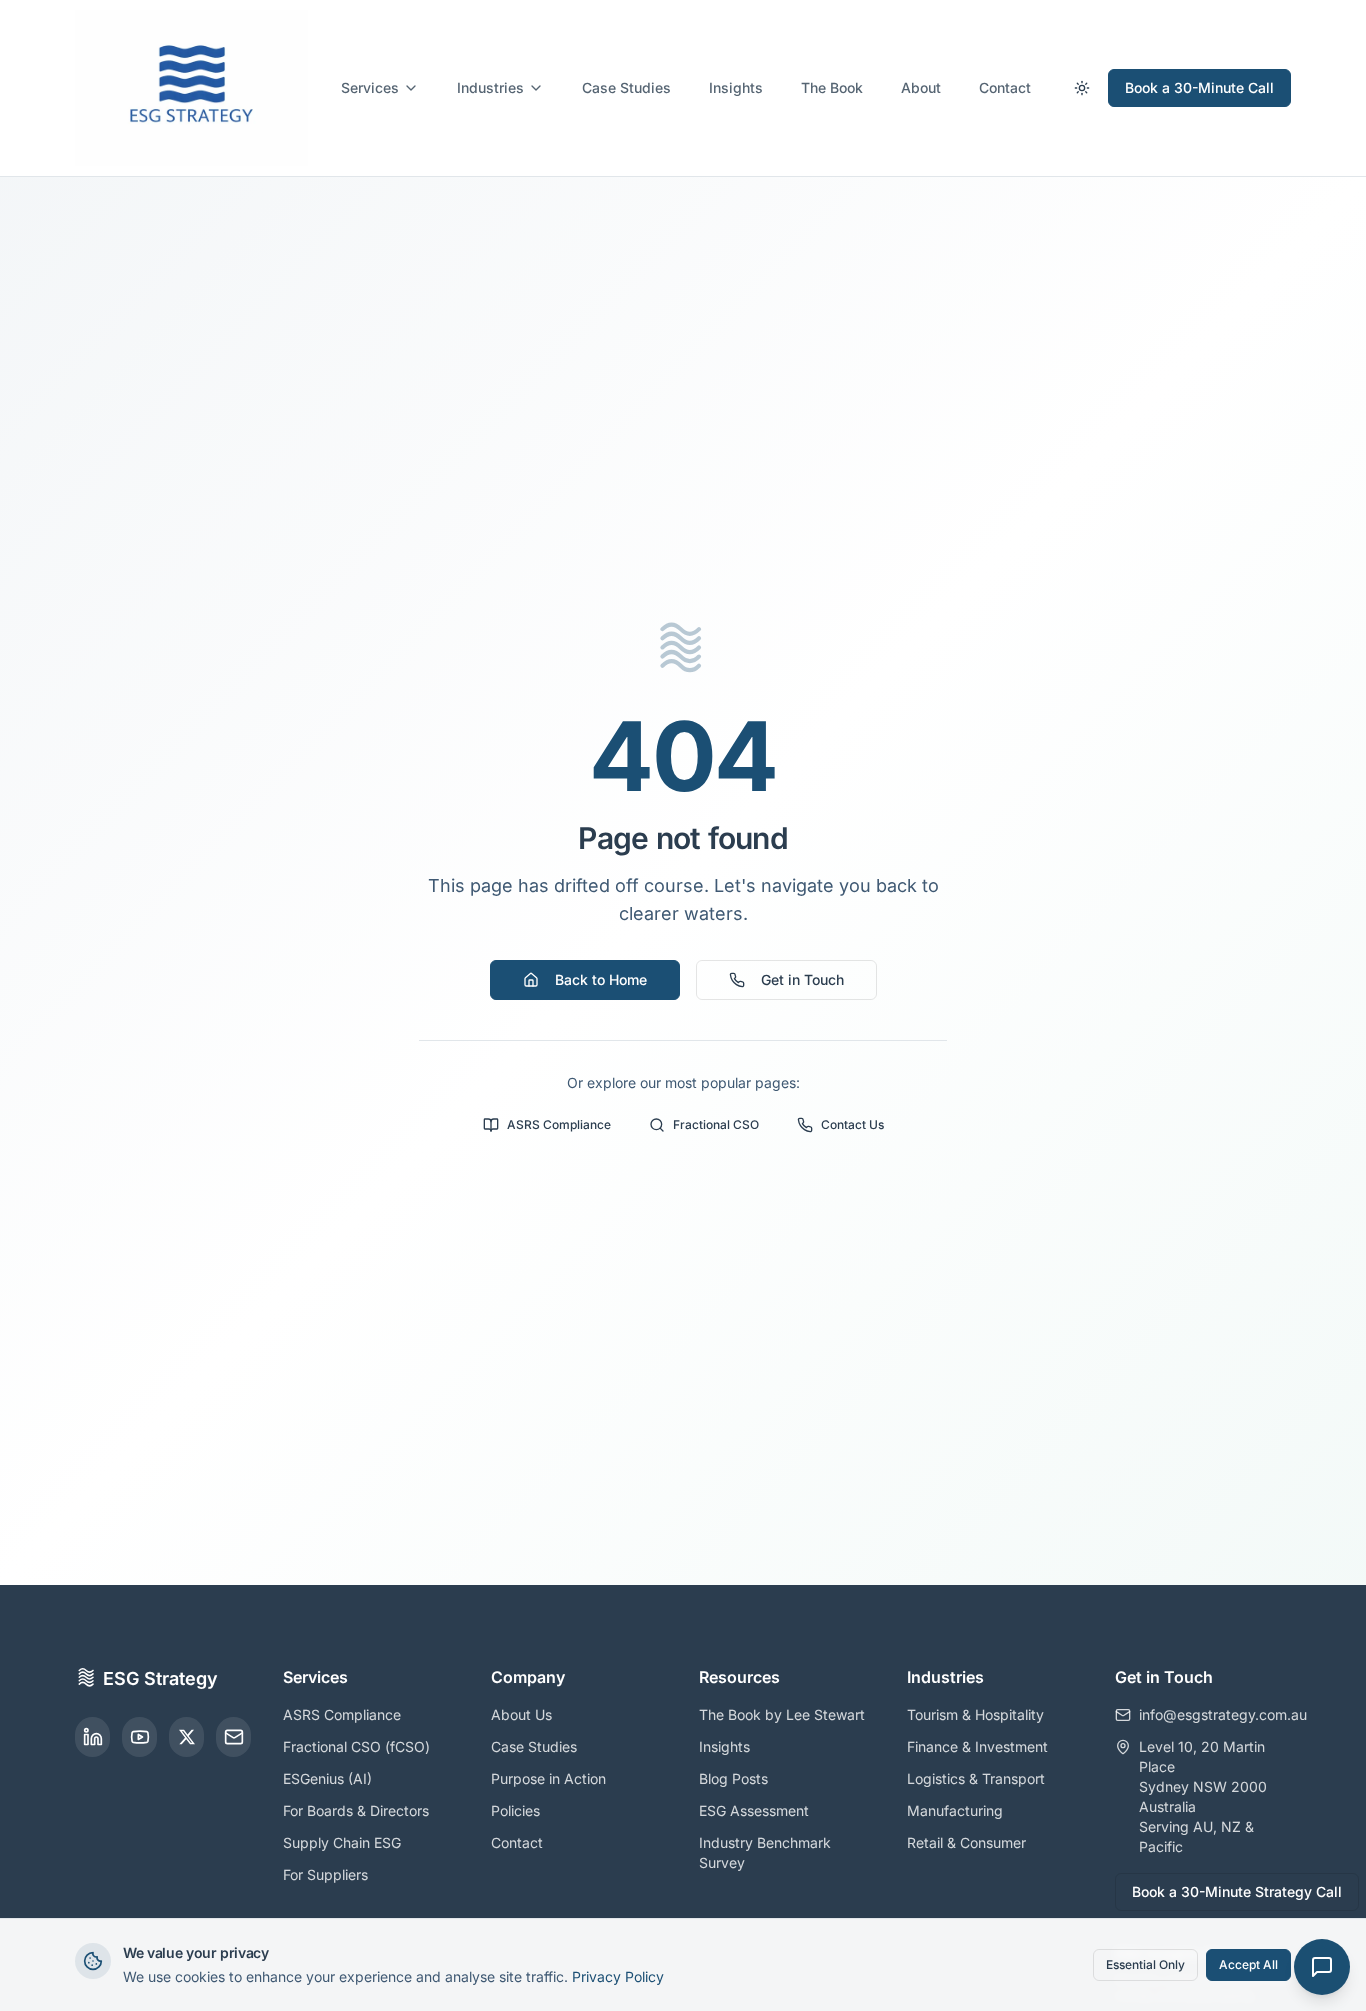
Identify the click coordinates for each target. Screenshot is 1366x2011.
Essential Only (1145, 1964)
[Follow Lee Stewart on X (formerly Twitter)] (186, 1737)
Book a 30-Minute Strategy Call (1237, 1891)
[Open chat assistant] (1322, 1967)
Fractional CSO (716, 1124)
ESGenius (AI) (327, 1778)
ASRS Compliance (559, 1124)
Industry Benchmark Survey (765, 1852)
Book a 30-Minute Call (1199, 87)
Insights (736, 87)
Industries (490, 87)
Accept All (1248, 1964)
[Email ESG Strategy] (233, 1737)
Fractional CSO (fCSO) (356, 1746)
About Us (521, 1714)
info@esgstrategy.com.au (1215, 1714)
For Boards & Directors (356, 1810)
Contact (1005, 87)
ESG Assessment (754, 1810)
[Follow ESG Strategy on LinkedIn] (92, 1737)
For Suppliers (325, 1874)
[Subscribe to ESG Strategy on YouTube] (139, 1737)
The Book (832, 87)
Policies (515, 1810)
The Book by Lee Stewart (782, 1714)
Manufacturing (955, 1810)
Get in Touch (802, 979)
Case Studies (626, 87)
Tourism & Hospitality (975, 1714)
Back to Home (601, 979)
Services (370, 87)
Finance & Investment (977, 1746)
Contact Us (852, 1124)
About (921, 87)
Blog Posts (733, 1778)
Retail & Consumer (966, 1842)
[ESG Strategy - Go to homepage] (191, 88)
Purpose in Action (548, 1778)
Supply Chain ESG (342, 1842)
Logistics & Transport (976, 1778)
